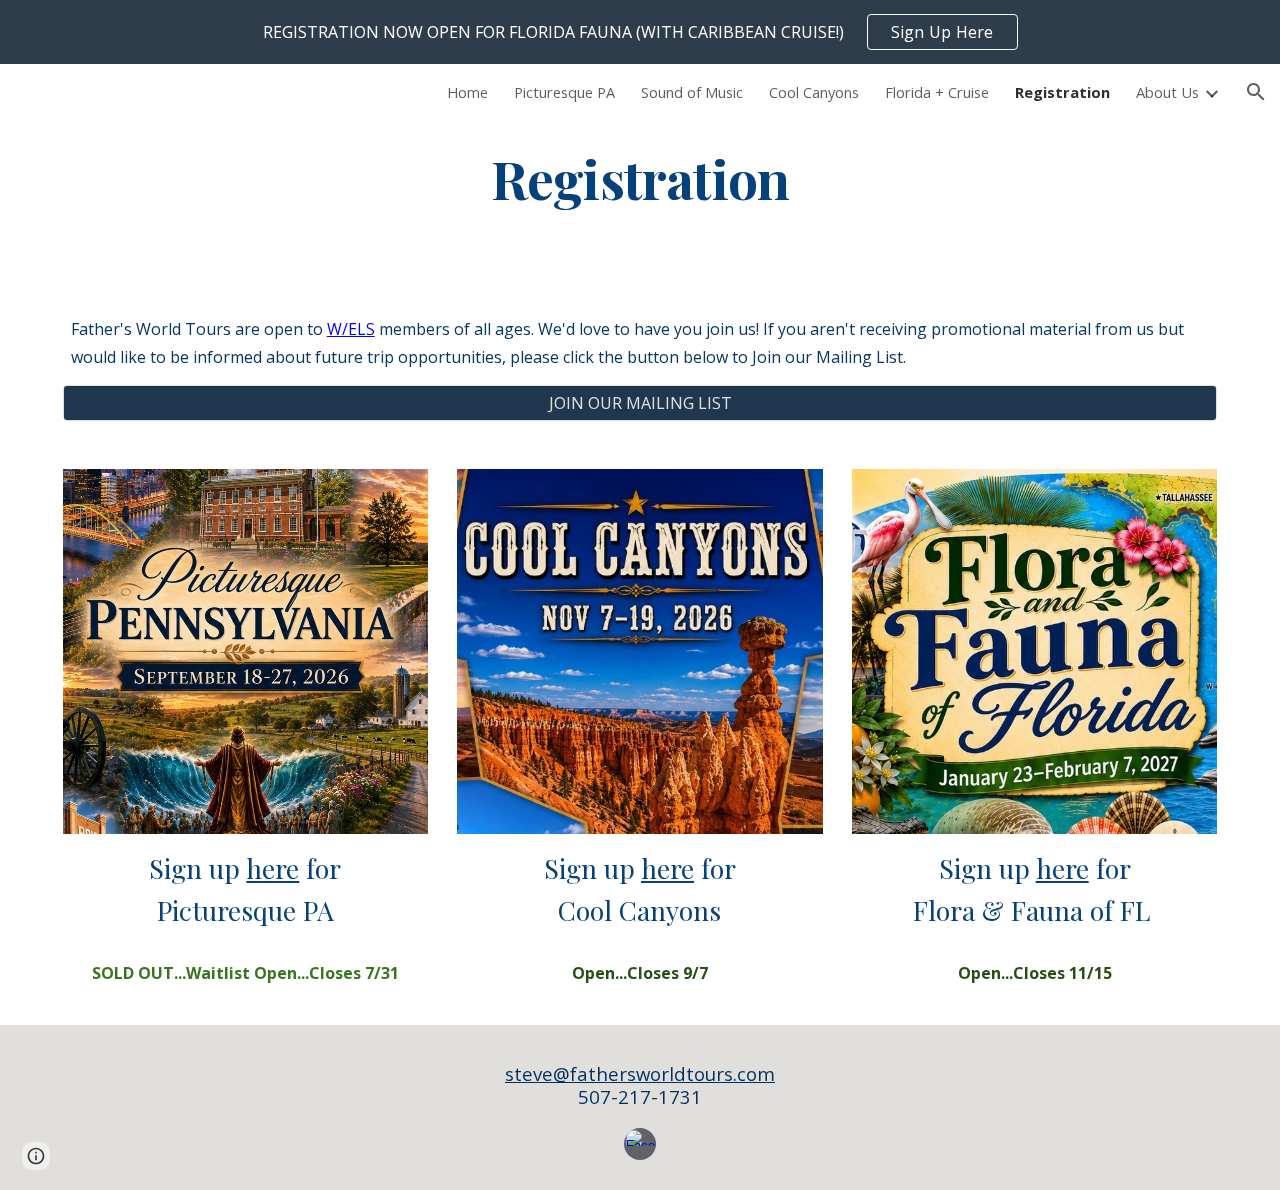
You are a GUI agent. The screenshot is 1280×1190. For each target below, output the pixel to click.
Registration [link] (1062, 92)
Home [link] (467, 92)
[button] (1256, 92)
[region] (640, 32)
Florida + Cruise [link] (937, 92)
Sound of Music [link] (692, 92)
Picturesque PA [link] (564, 92)
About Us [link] (1167, 92)
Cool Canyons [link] (814, 92)
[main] (640, 177)
